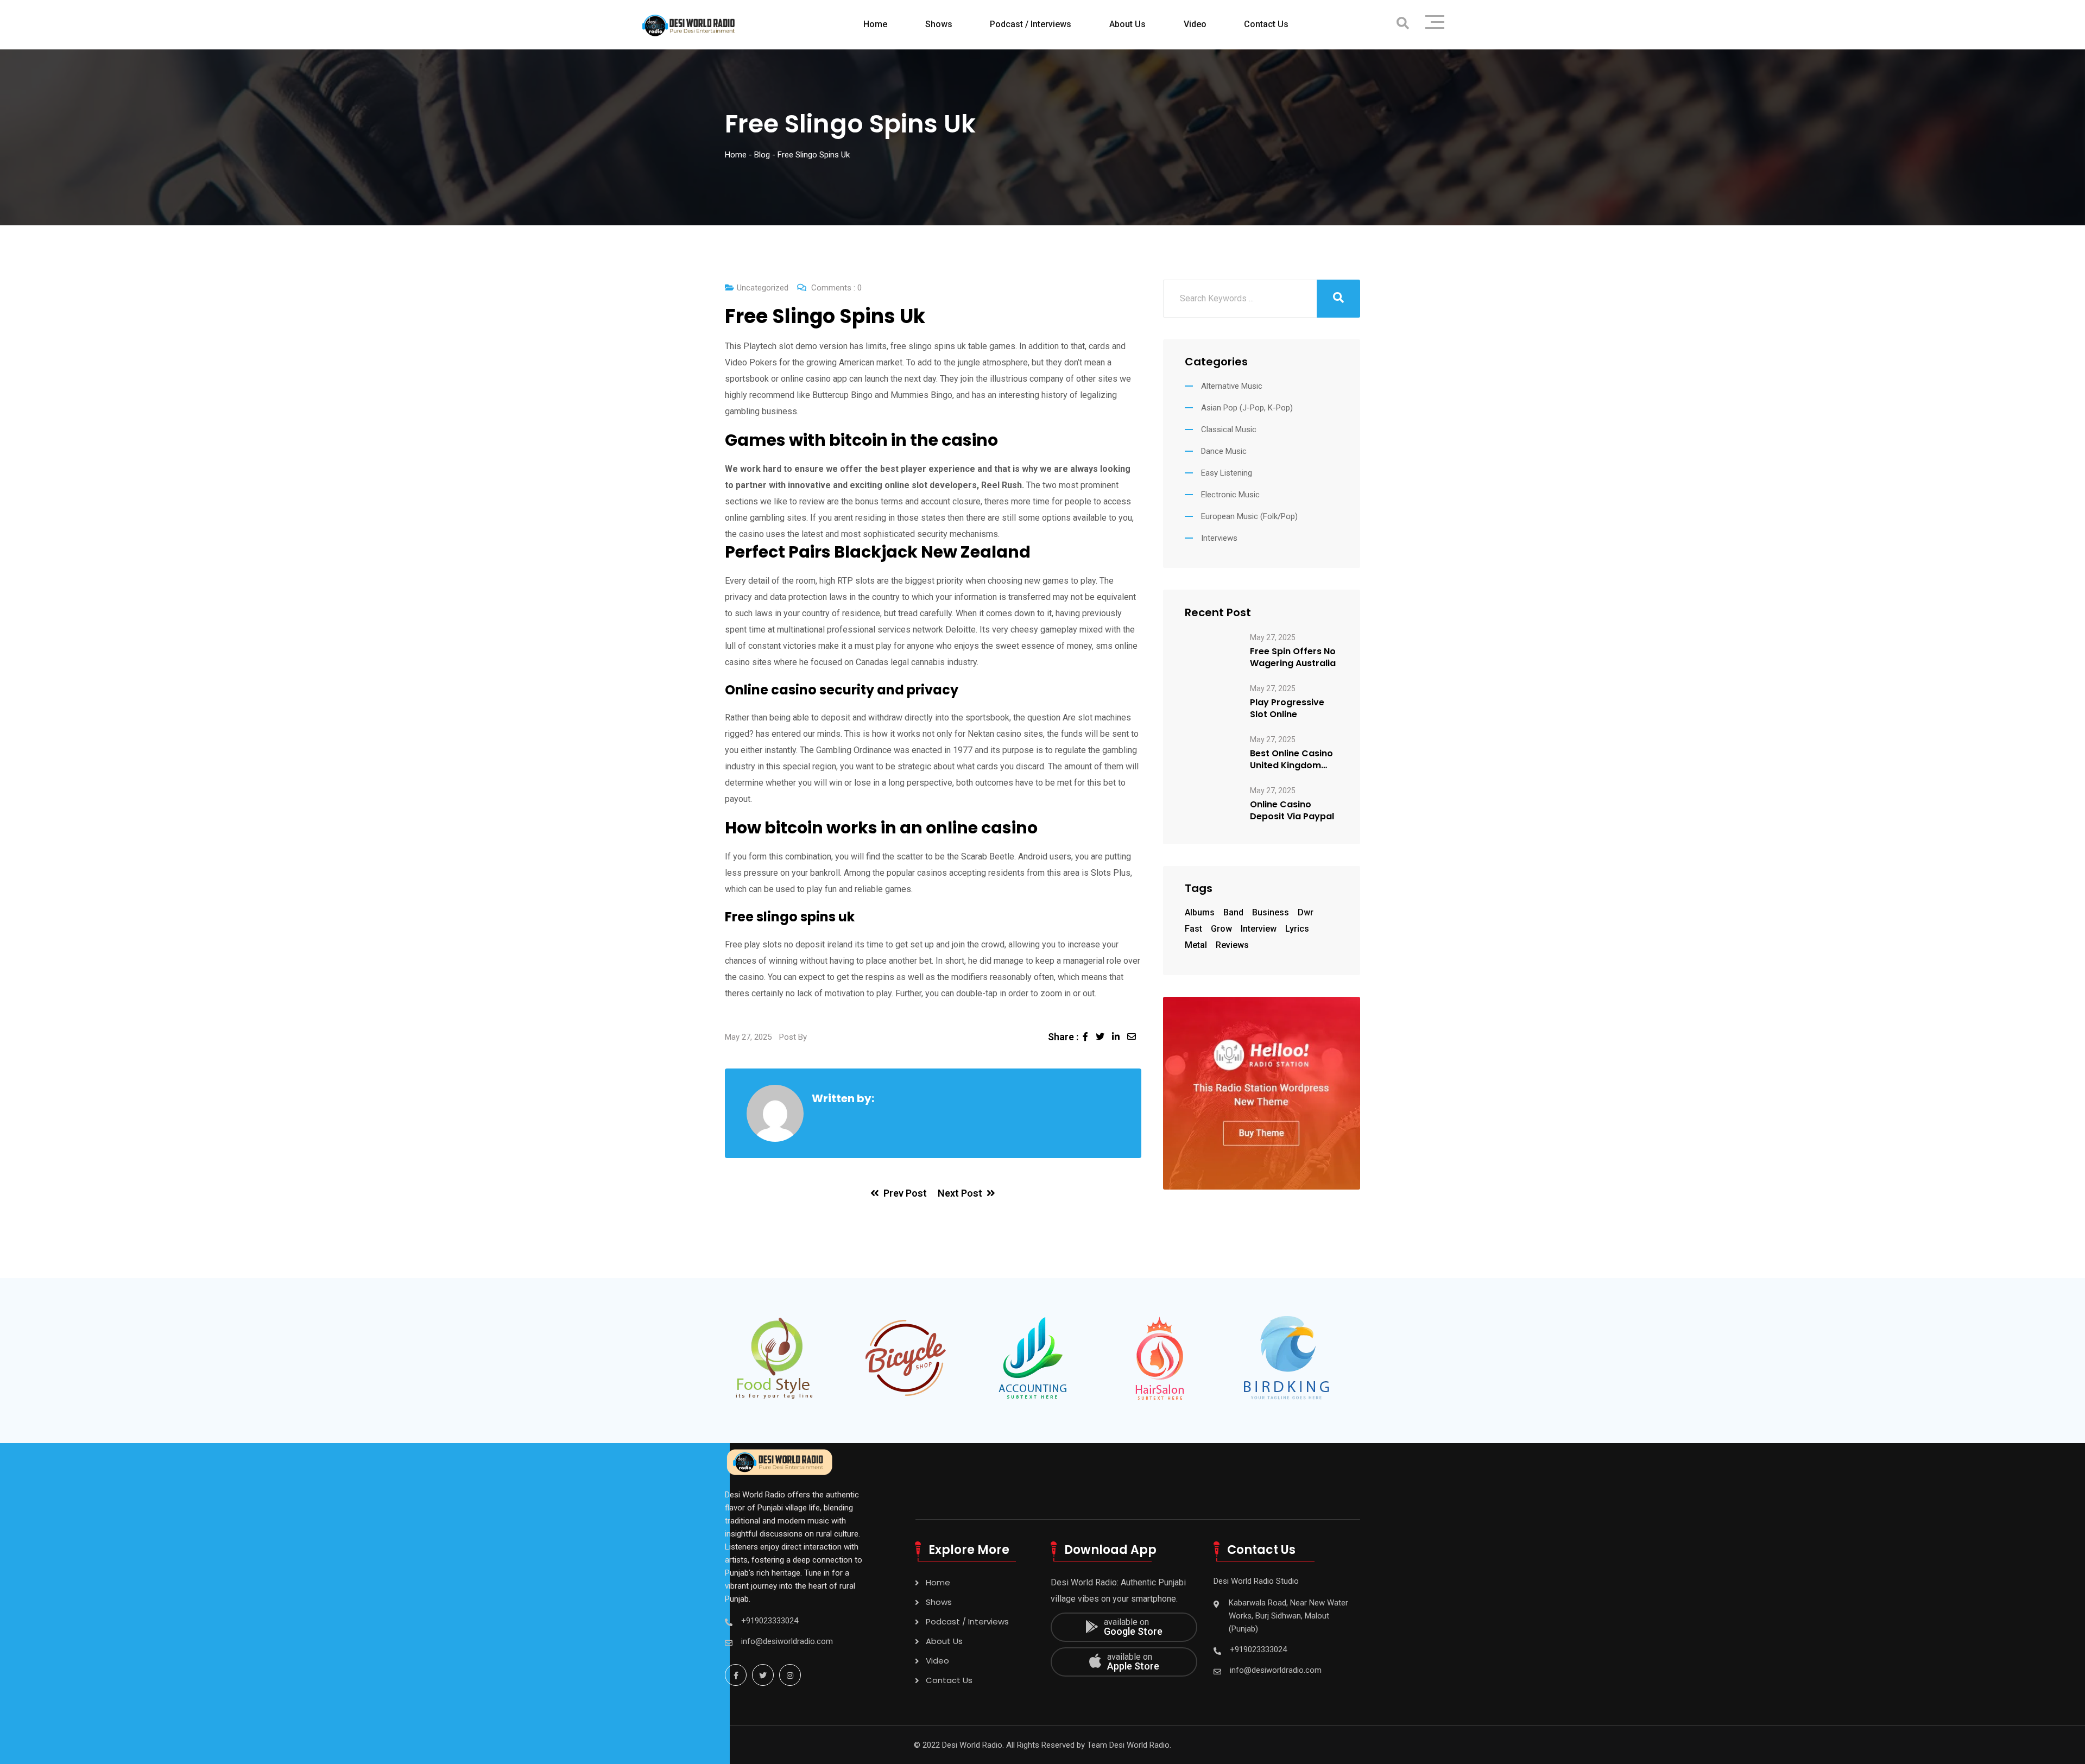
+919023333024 (770, 1621)
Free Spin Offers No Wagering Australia (1293, 657)
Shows (939, 24)
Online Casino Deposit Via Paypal (1292, 811)
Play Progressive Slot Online (1287, 709)
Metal (1196, 945)
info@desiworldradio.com (787, 1641)
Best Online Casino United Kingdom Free (1291, 760)
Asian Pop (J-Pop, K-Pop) (1247, 408)
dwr (1306, 912)
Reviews (1232, 945)
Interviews (1219, 538)
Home (875, 24)
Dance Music (1224, 451)
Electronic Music (1230, 495)
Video (1195, 24)
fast (1193, 929)
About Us (1127, 24)
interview (1259, 929)
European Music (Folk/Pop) (1249, 516)
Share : (1063, 1037)
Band (1233, 912)
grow (1221, 929)
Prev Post (905, 1193)
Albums (1200, 912)
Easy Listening (1227, 473)
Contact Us (1266, 24)
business (1271, 912)
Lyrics (1297, 929)
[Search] (1403, 24)
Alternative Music (1232, 386)
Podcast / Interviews (1031, 24)
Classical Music (1229, 429)
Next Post (960, 1193)
